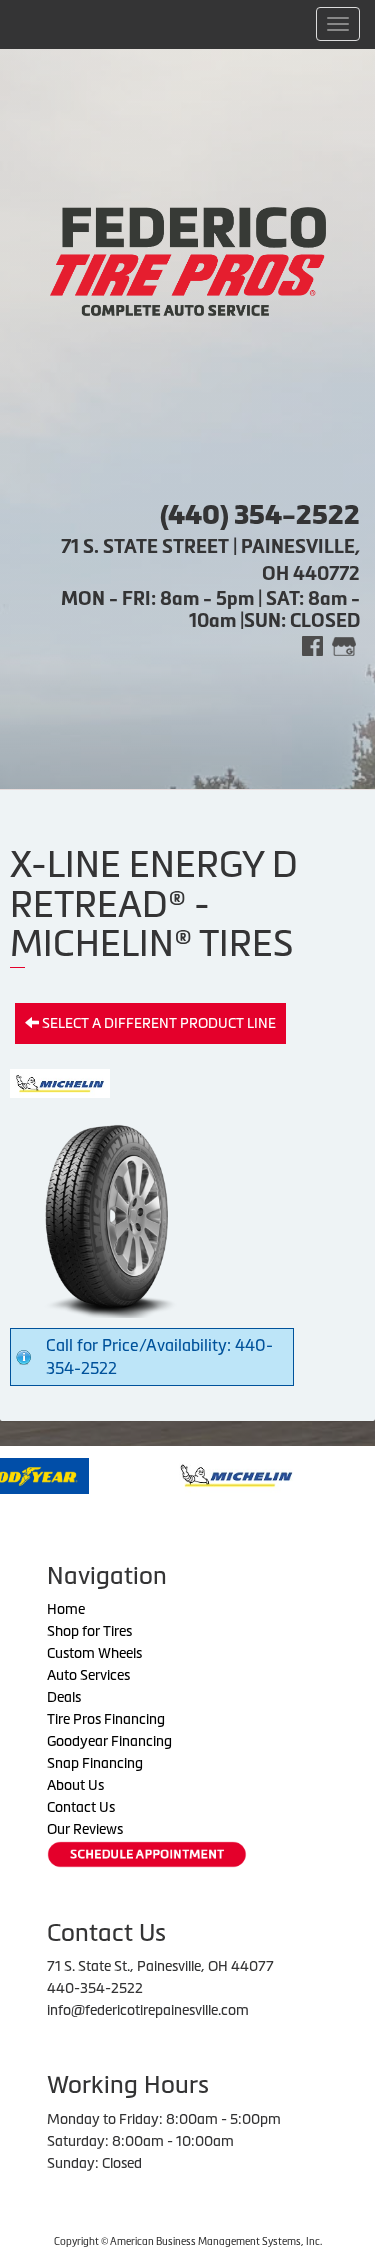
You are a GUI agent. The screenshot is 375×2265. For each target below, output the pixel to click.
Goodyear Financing (109, 1741)
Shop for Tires (89, 1631)
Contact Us (81, 1807)
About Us (75, 1785)
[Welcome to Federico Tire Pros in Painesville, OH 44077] (188, 260)
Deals (64, 1697)
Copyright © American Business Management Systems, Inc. (188, 2241)
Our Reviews (85, 1829)
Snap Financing (95, 1763)
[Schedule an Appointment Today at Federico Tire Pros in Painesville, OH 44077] (147, 1854)
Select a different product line (157, 1023)
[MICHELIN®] (176, 1474)
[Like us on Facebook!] (312, 644)
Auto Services (88, 1675)
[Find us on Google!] (344, 644)
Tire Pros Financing (106, 1719)
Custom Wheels (94, 1653)
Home (66, 1609)
